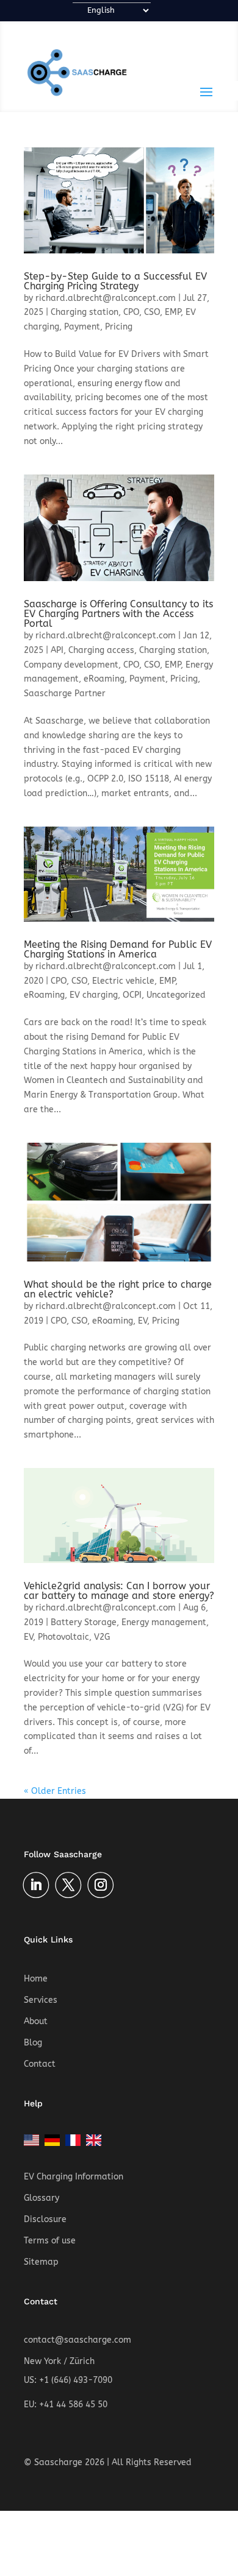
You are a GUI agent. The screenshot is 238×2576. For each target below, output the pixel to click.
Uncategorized (176, 995)
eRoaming (104, 679)
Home (36, 1979)
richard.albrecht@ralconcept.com (106, 298)
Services (41, 2000)
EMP (173, 312)
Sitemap (41, 2262)
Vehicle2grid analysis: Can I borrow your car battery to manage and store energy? (119, 1591)
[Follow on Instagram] (100, 1885)
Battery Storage (84, 1622)
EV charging (94, 995)
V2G (102, 1637)
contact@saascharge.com (78, 2340)
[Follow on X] (68, 1885)
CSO (152, 312)
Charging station (85, 312)
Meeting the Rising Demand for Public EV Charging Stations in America (118, 949)
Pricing (119, 327)
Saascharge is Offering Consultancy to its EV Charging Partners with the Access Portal (118, 614)
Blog (33, 2043)
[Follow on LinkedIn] (36, 1885)
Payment (82, 327)
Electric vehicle (123, 981)
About (36, 2021)
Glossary (41, 2198)
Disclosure (45, 2219)
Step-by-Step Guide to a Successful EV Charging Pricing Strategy (115, 281)
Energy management (164, 1622)
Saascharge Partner (65, 693)
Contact (40, 2064)
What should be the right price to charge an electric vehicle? (118, 1289)
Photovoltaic (63, 1637)
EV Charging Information (74, 2177)
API (57, 650)
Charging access (101, 650)
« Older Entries (55, 1791)
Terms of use (50, 2241)
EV (142, 1321)
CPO (131, 312)
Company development (71, 665)
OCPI (132, 995)
